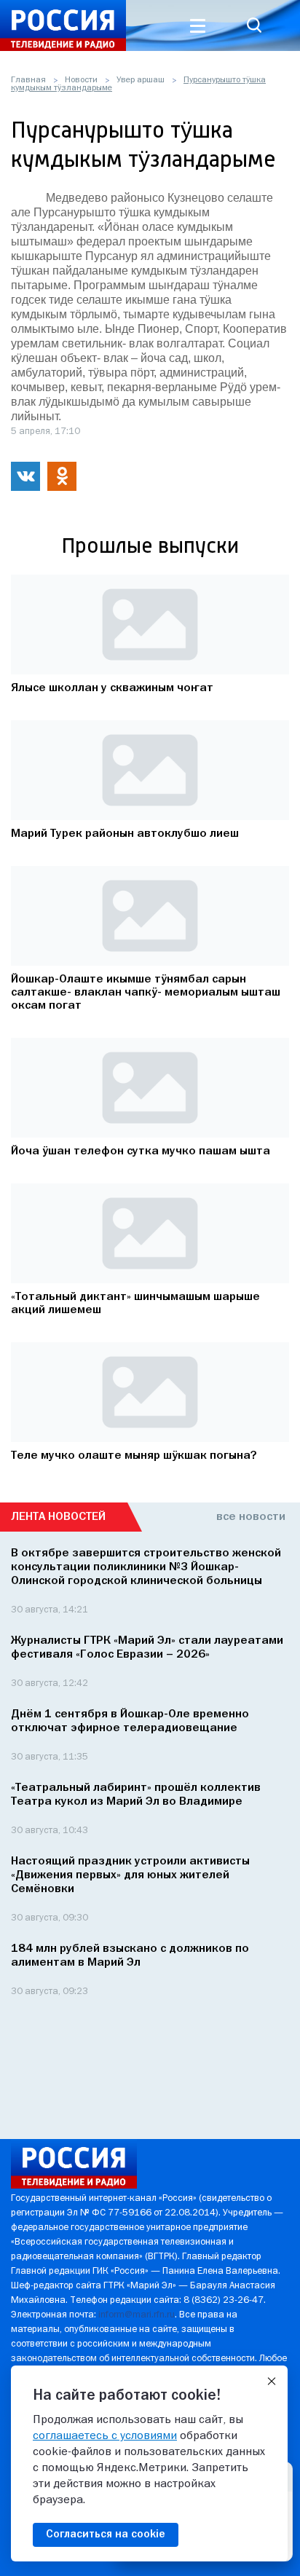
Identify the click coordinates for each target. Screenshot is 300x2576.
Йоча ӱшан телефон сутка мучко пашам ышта (141, 1151)
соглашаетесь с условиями (105, 2436)
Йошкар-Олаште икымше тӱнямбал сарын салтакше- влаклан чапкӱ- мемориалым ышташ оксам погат (146, 993)
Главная (28, 80)
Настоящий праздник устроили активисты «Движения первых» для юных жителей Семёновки (130, 1875)
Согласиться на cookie (106, 2534)
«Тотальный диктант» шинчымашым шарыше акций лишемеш (135, 1304)
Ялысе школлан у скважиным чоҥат (112, 688)
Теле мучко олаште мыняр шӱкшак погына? (134, 1456)
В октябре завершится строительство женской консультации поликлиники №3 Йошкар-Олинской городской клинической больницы (146, 1567)
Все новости (251, 1517)
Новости (81, 80)
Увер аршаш (141, 80)
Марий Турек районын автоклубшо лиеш (125, 834)
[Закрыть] (272, 2382)
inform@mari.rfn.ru (137, 2315)
